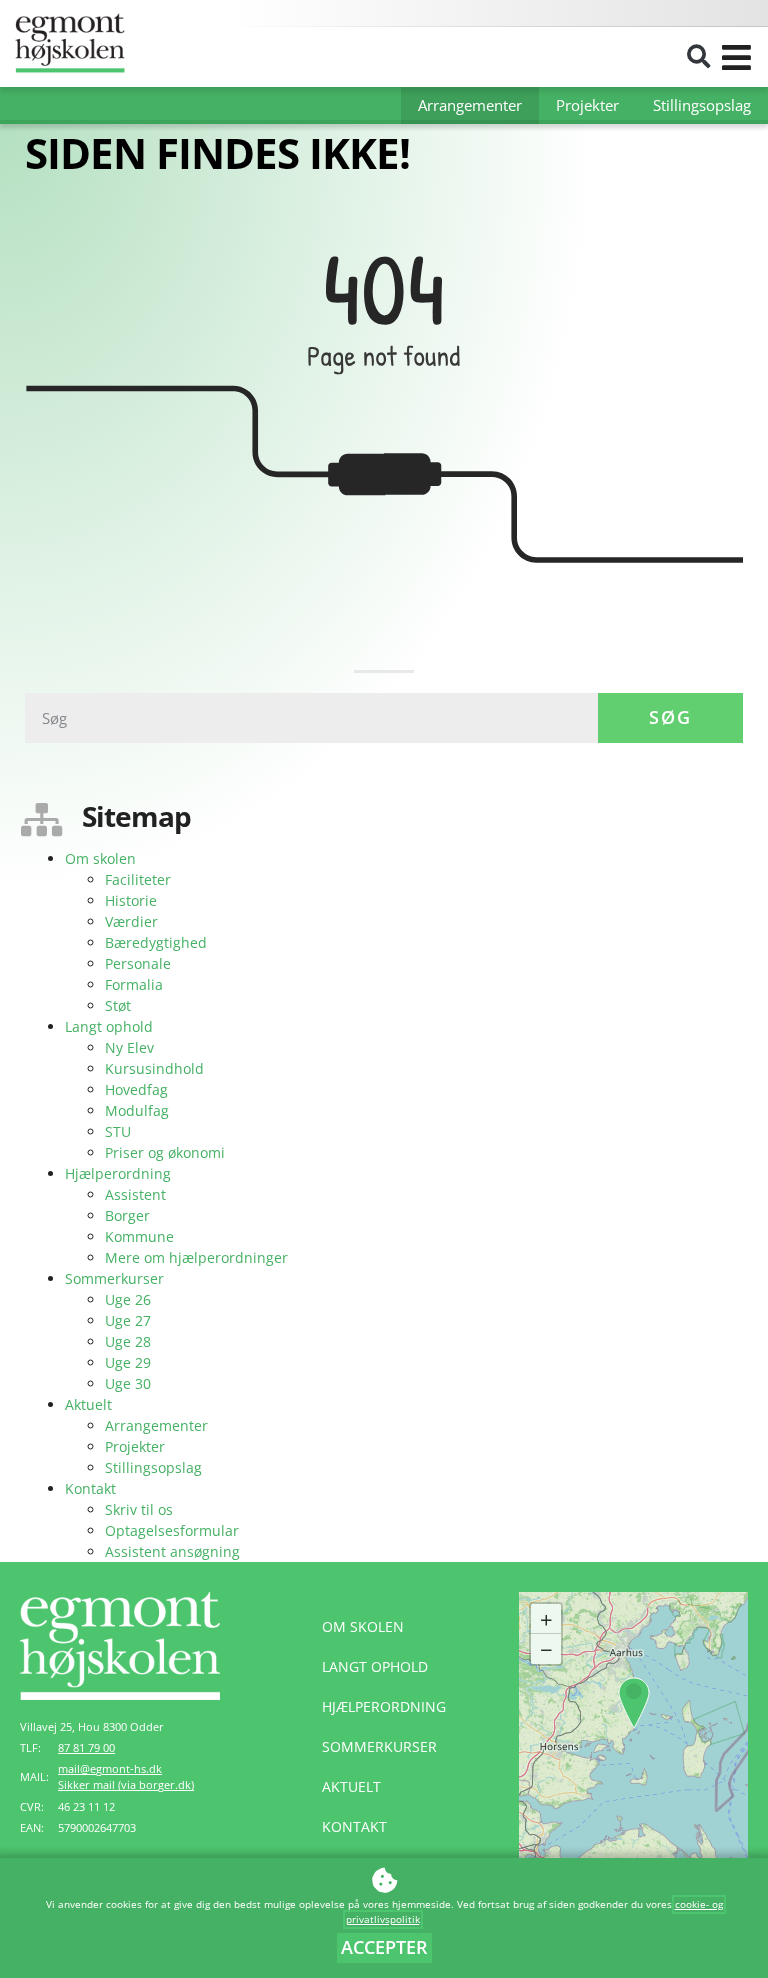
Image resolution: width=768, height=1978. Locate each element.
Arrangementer (470, 105)
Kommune (139, 1236)
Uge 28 (128, 1341)
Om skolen (100, 858)
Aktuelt (88, 1404)
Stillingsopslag (702, 105)
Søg (670, 717)
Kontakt (90, 1488)
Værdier (131, 921)
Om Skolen (363, 1626)
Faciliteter (138, 879)
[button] (698, 57)
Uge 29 (128, 1362)
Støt (118, 1005)
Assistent (135, 1194)
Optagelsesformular (172, 1530)
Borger (127, 1215)
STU (118, 1131)
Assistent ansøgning (172, 1551)
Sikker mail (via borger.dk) (126, 1785)
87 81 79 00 (86, 1748)
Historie (131, 900)
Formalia (134, 984)
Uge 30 (128, 1383)
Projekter (587, 105)
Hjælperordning (118, 1173)
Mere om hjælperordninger (196, 1257)
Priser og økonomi (165, 1152)
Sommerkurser (114, 1278)
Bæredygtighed (156, 942)
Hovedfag (136, 1089)
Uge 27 (128, 1320)
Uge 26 (128, 1299)
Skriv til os (139, 1509)
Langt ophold (109, 1026)
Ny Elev (129, 1047)
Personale (138, 963)
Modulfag (137, 1110)
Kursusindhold (154, 1068)
